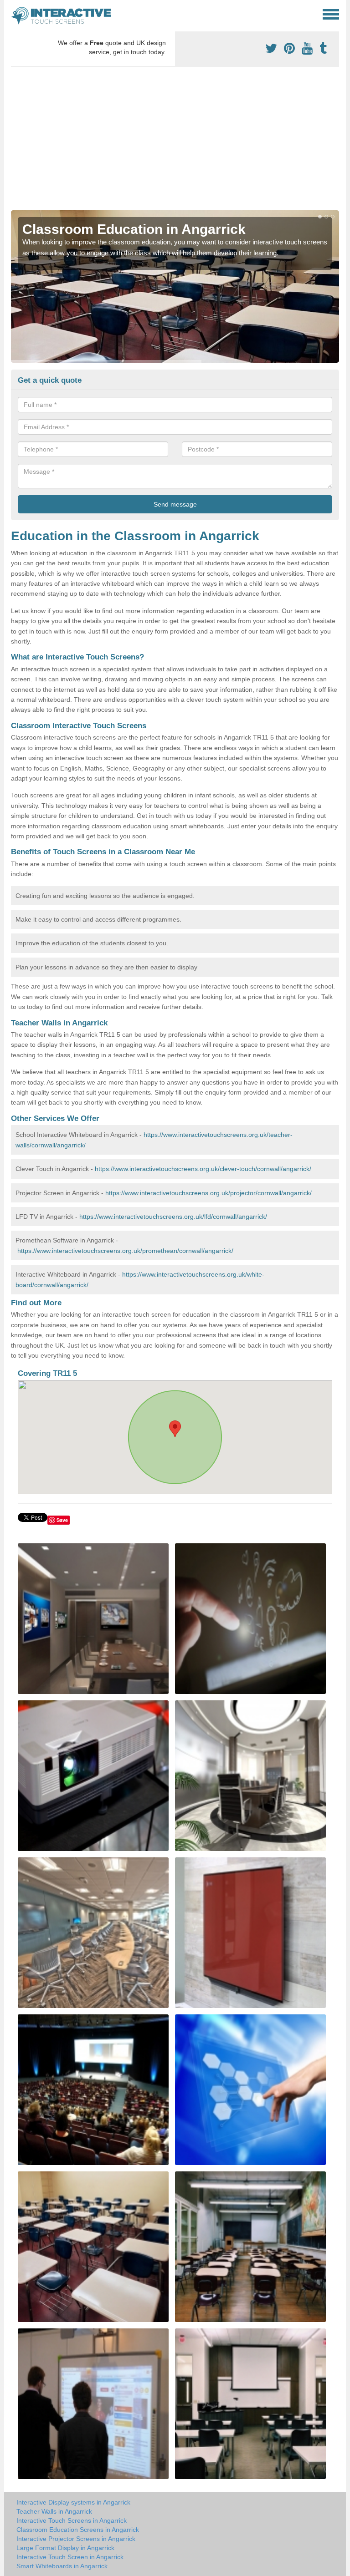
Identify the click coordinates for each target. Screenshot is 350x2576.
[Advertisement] (175, 142)
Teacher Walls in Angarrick (54, 2511)
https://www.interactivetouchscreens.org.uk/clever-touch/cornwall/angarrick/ (203, 1169)
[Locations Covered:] (15, 14)
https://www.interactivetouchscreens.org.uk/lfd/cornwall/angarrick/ (173, 1217)
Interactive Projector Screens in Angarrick (76, 2539)
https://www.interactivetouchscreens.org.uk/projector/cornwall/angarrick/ (208, 1193)
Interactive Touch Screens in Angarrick (72, 2520)
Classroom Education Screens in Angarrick (78, 2530)
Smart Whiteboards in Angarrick (62, 2566)
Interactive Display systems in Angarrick (73, 2502)
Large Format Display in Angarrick (65, 2548)
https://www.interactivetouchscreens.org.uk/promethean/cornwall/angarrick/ (125, 1251)
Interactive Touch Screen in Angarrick (70, 2557)
